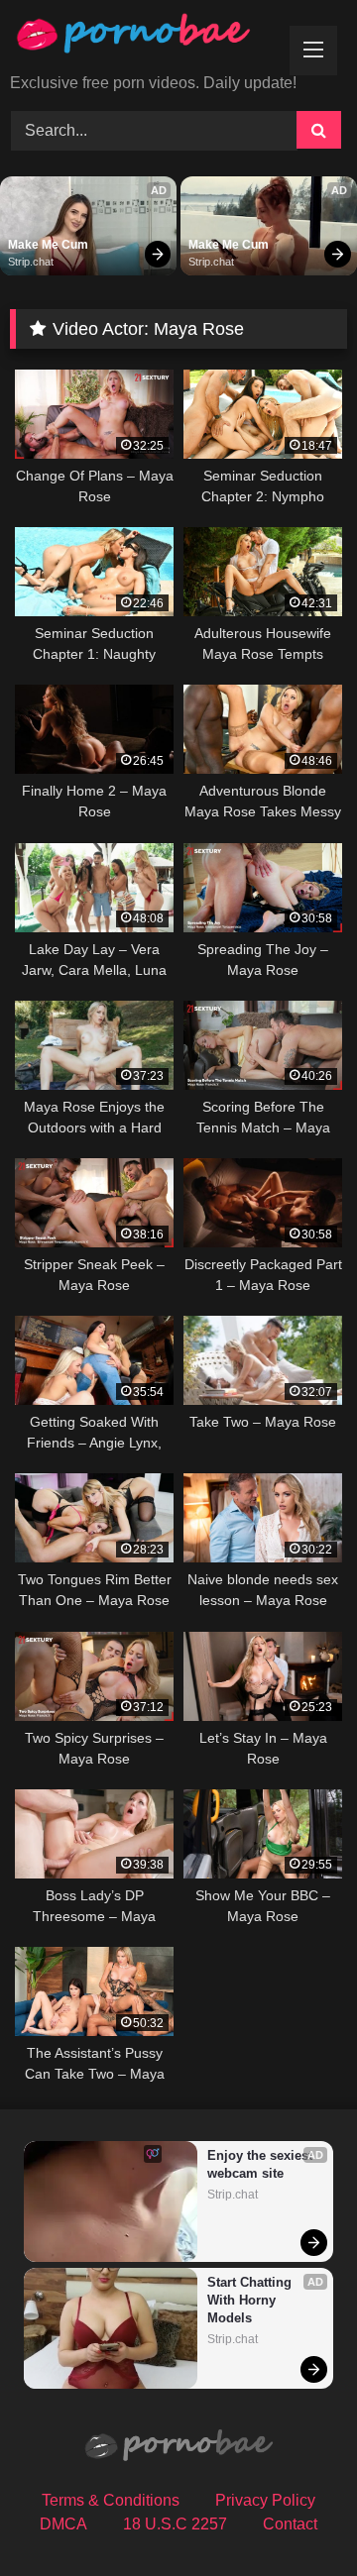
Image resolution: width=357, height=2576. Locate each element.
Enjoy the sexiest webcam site (261, 2164)
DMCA (63, 2524)
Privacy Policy (265, 2500)
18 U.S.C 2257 (175, 2524)
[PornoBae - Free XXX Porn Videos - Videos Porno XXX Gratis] (146, 38)
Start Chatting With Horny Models (251, 2300)
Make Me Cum (48, 245)
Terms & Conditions (111, 2500)
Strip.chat (31, 262)
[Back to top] (296, 2517)
